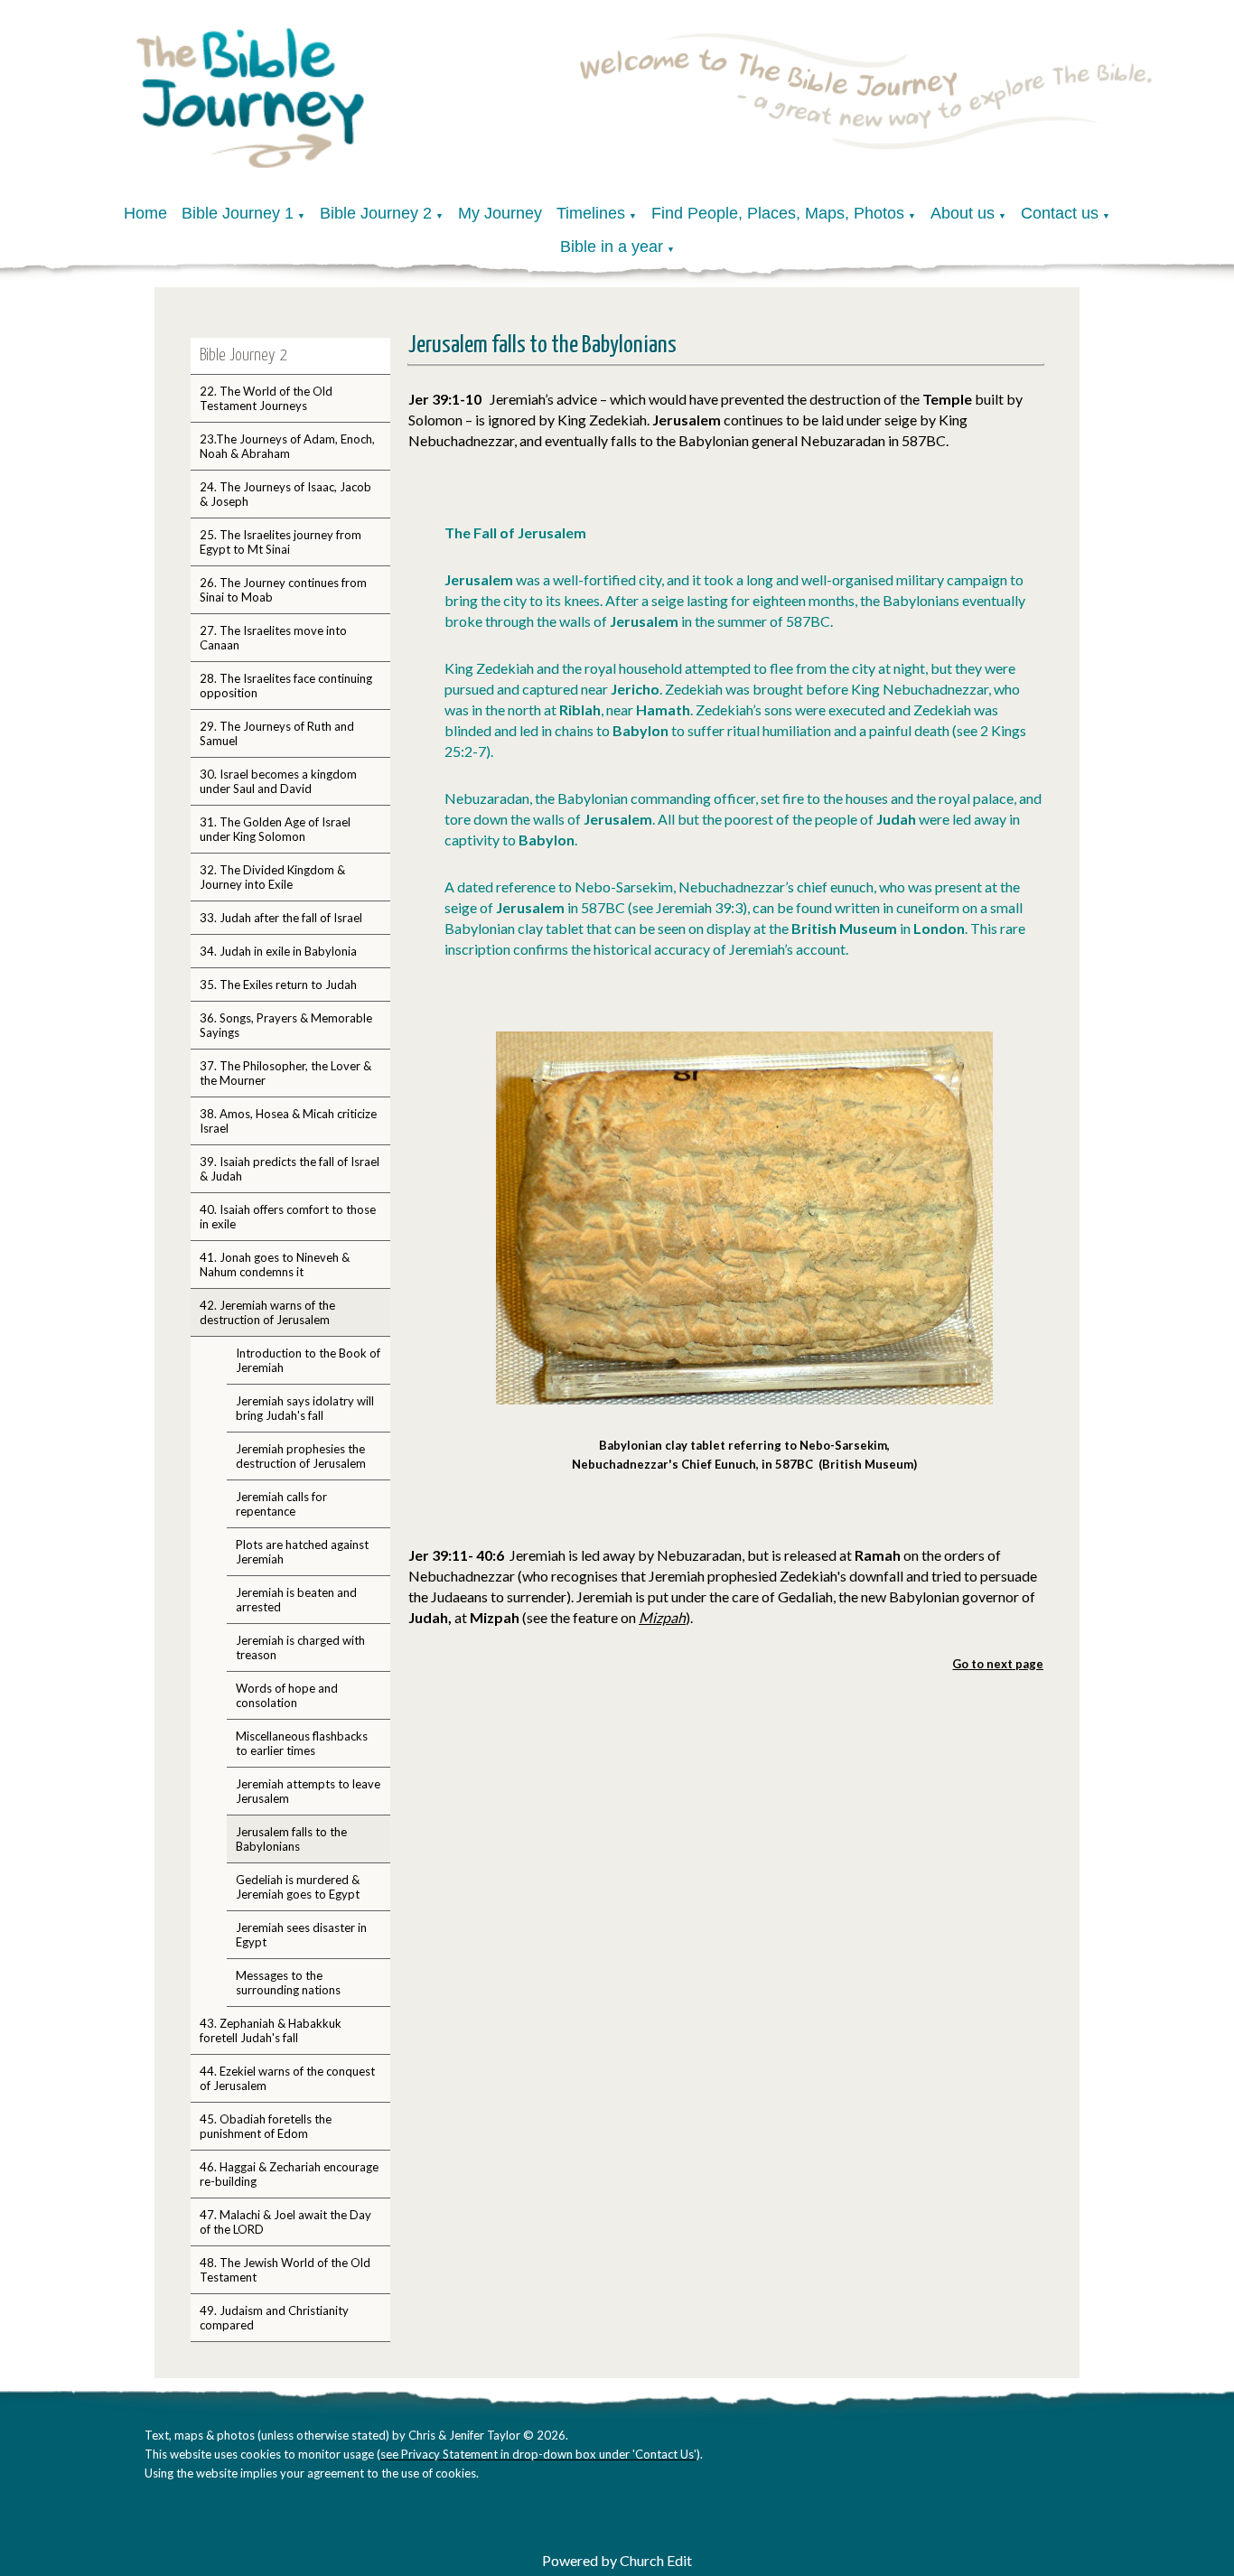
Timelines (591, 213)
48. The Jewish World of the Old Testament (285, 2270)
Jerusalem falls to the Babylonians (291, 1839)
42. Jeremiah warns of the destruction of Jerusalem (267, 1312)
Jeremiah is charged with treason (300, 1647)
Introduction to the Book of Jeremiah (308, 1360)
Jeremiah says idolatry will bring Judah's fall (305, 1408)
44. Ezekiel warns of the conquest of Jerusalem (287, 2078)
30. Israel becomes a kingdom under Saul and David (278, 781)
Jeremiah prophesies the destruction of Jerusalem (301, 1456)
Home (145, 213)
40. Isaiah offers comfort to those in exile (288, 1217)
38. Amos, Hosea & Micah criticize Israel (288, 1121)
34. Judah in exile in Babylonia (278, 951)
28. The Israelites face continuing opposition (286, 686)
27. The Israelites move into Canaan (273, 638)
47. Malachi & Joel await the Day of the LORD (285, 2222)
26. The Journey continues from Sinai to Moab (283, 590)
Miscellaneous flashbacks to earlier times (302, 1743)
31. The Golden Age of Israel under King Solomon (275, 829)
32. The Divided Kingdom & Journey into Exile (272, 877)
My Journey (500, 213)
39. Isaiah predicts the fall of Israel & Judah (290, 1169)
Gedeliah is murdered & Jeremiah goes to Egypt (298, 1887)
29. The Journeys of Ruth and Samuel (277, 733)
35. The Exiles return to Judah (278, 985)
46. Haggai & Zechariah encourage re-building (289, 2174)
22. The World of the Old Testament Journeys (266, 398)
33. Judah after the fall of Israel (281, 918)
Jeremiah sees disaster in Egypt (301, 1935)
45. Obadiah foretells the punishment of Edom (266, 2126)
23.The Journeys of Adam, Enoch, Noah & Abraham (287, 446)
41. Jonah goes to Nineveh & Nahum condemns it (275, 1265)
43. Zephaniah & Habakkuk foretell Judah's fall (271, 2030)
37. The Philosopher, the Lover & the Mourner (285, 1073)
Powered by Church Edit (617, 2560)
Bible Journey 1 (238, 213)
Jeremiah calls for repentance (281, 1504)
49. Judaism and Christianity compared (274, 2318)
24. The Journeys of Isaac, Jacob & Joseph (285, 494)
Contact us (1060, 213)
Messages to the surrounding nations (288, 1983)
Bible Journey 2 (376, 213)
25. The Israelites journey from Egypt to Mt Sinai (280, 542)
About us (963, 213)
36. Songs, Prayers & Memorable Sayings (286, 1025)
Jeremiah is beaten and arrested (296, 1600)
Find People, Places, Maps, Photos (778, 213)
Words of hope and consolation (287, 1695)
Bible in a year (612, 247)
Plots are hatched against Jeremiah (302, 1552)
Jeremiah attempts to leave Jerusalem (308, 1791)
